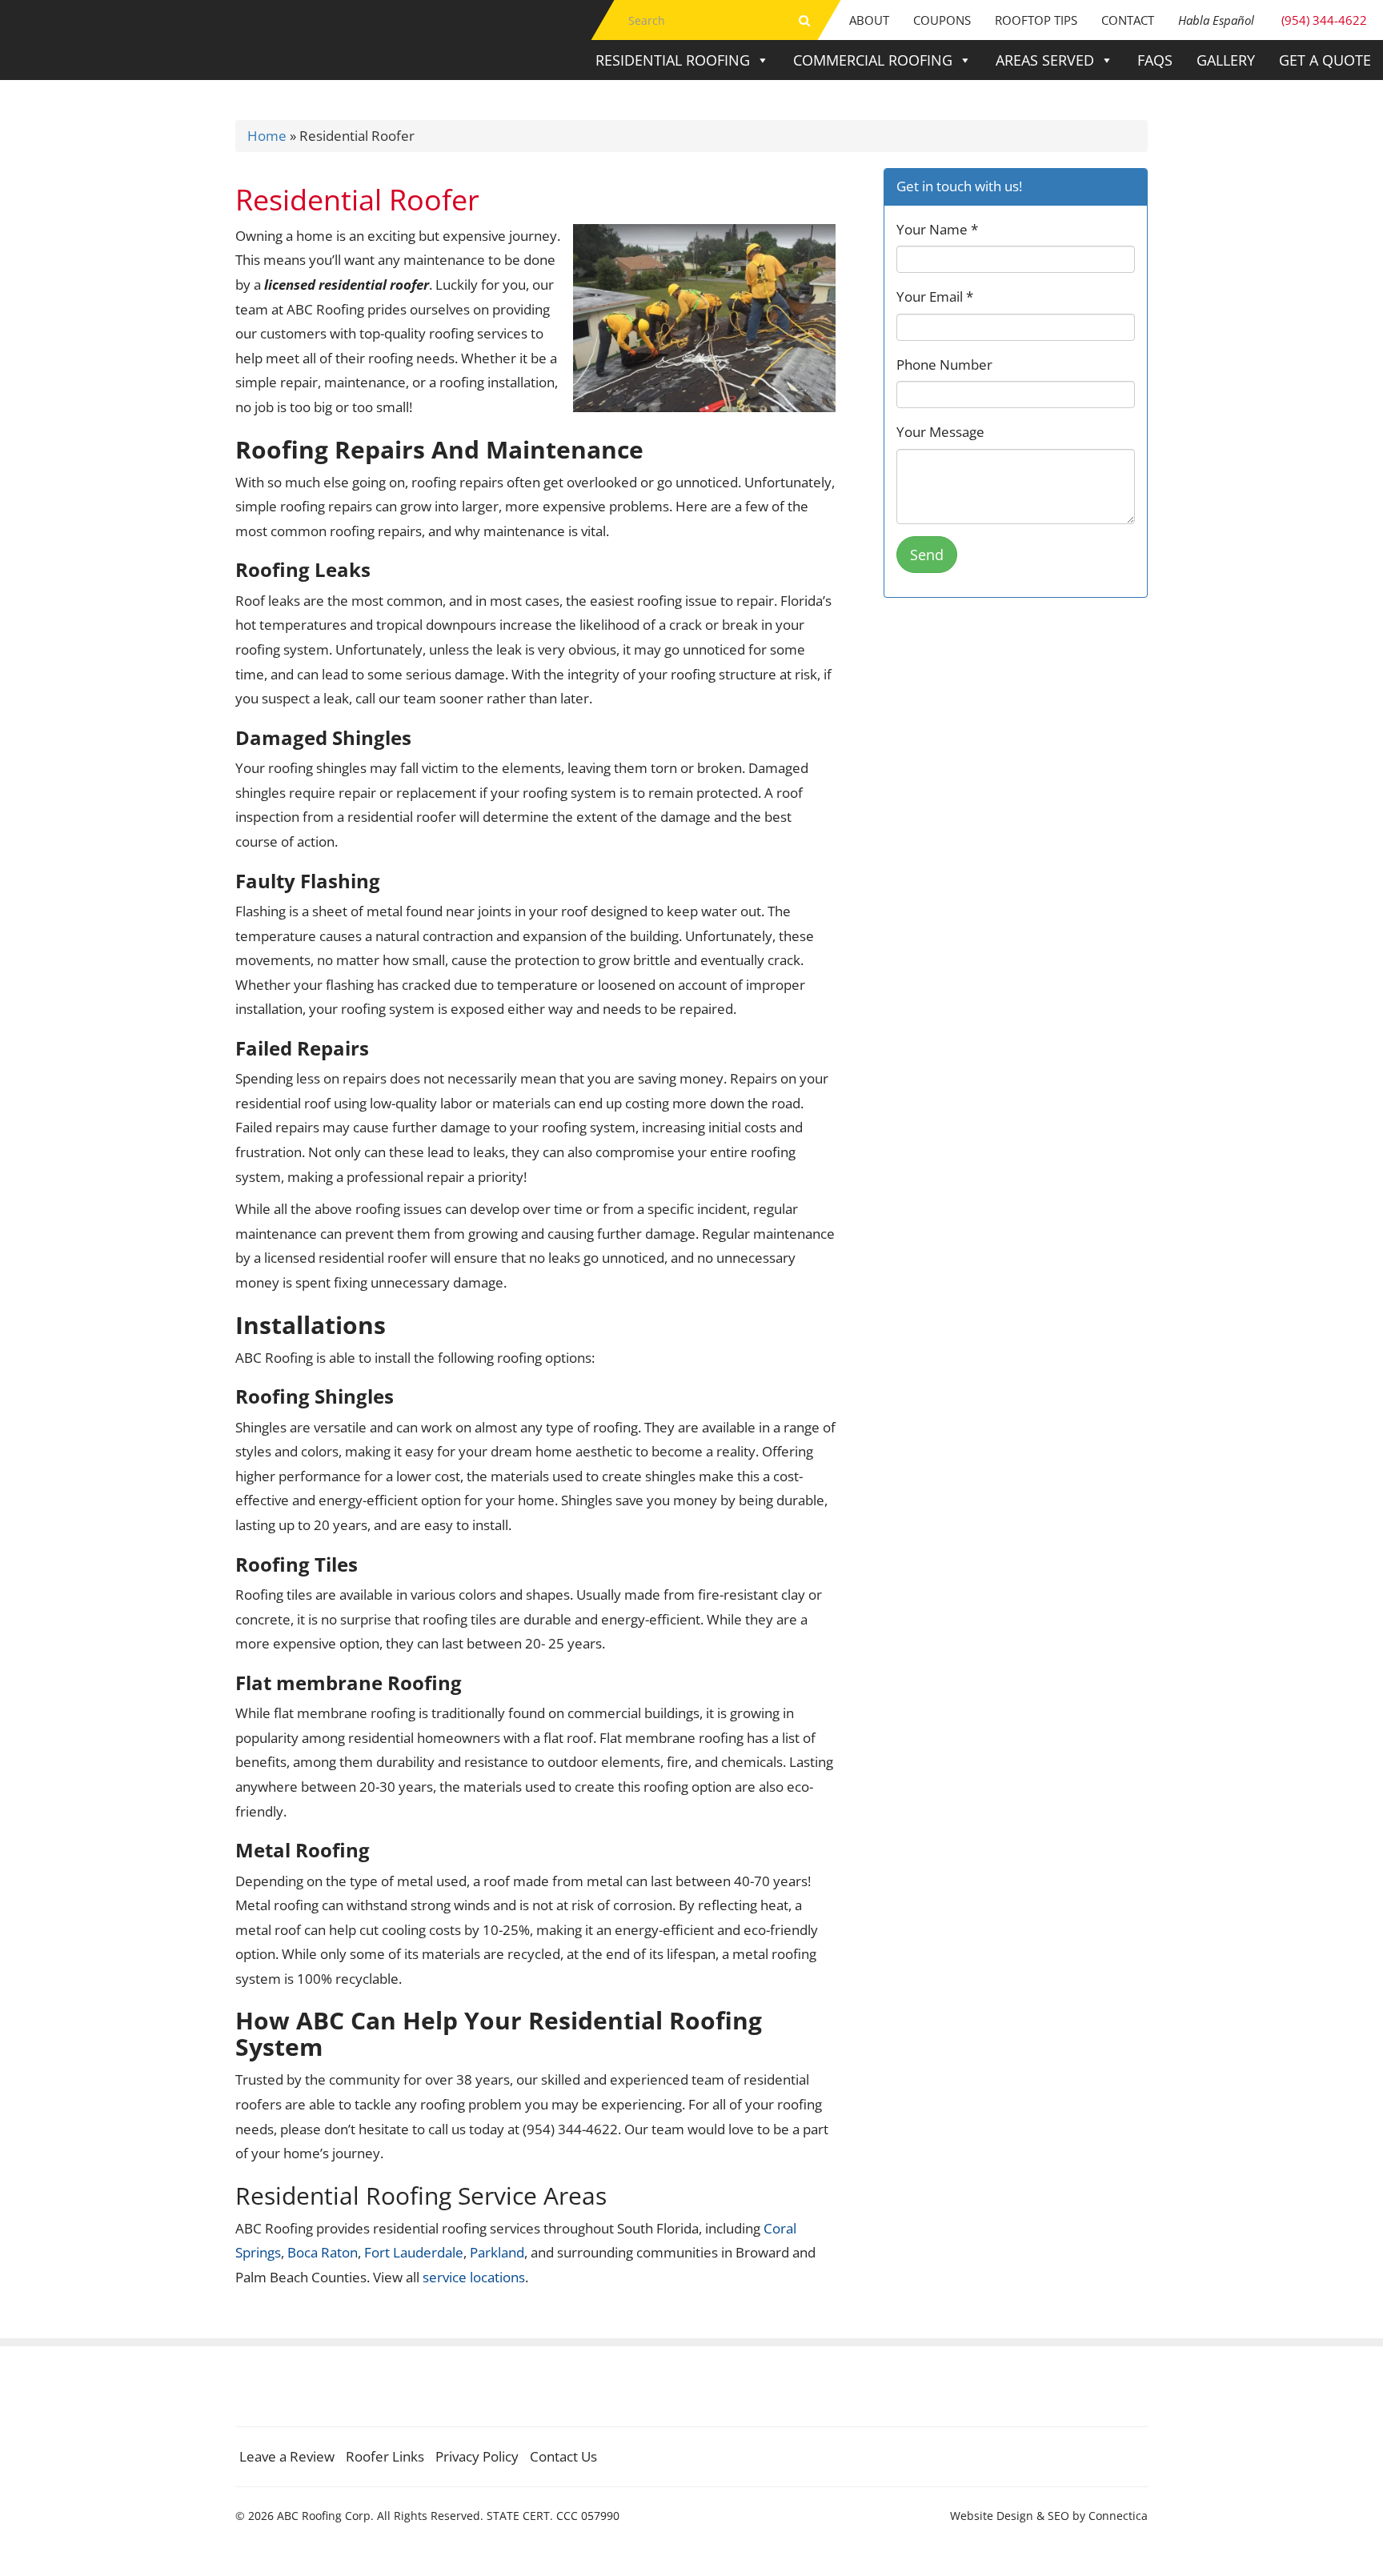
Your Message (940, 432)
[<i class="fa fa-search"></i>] (804, 20)
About (869, 20)
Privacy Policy (477, 2456)
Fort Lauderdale (414, 2252)
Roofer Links (385, 2456)
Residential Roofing (673, 60)
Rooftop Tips (1036, 20)
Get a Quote (1325, 60)
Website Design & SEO (1010, 2516)
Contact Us (563, 2456)
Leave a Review (287, 2456)
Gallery (1226, 60)
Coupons (942, 20)
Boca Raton (323, 2252)
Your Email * (935, 296)
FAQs (1155, 60)
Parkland (497, 2252)
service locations (474, 2277)
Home (267, 136)
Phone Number (944, 365)
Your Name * (937, 229)
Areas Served (1045, 60)
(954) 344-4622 (1273, 20)
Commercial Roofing (873, 60)
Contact (1128, 20)
